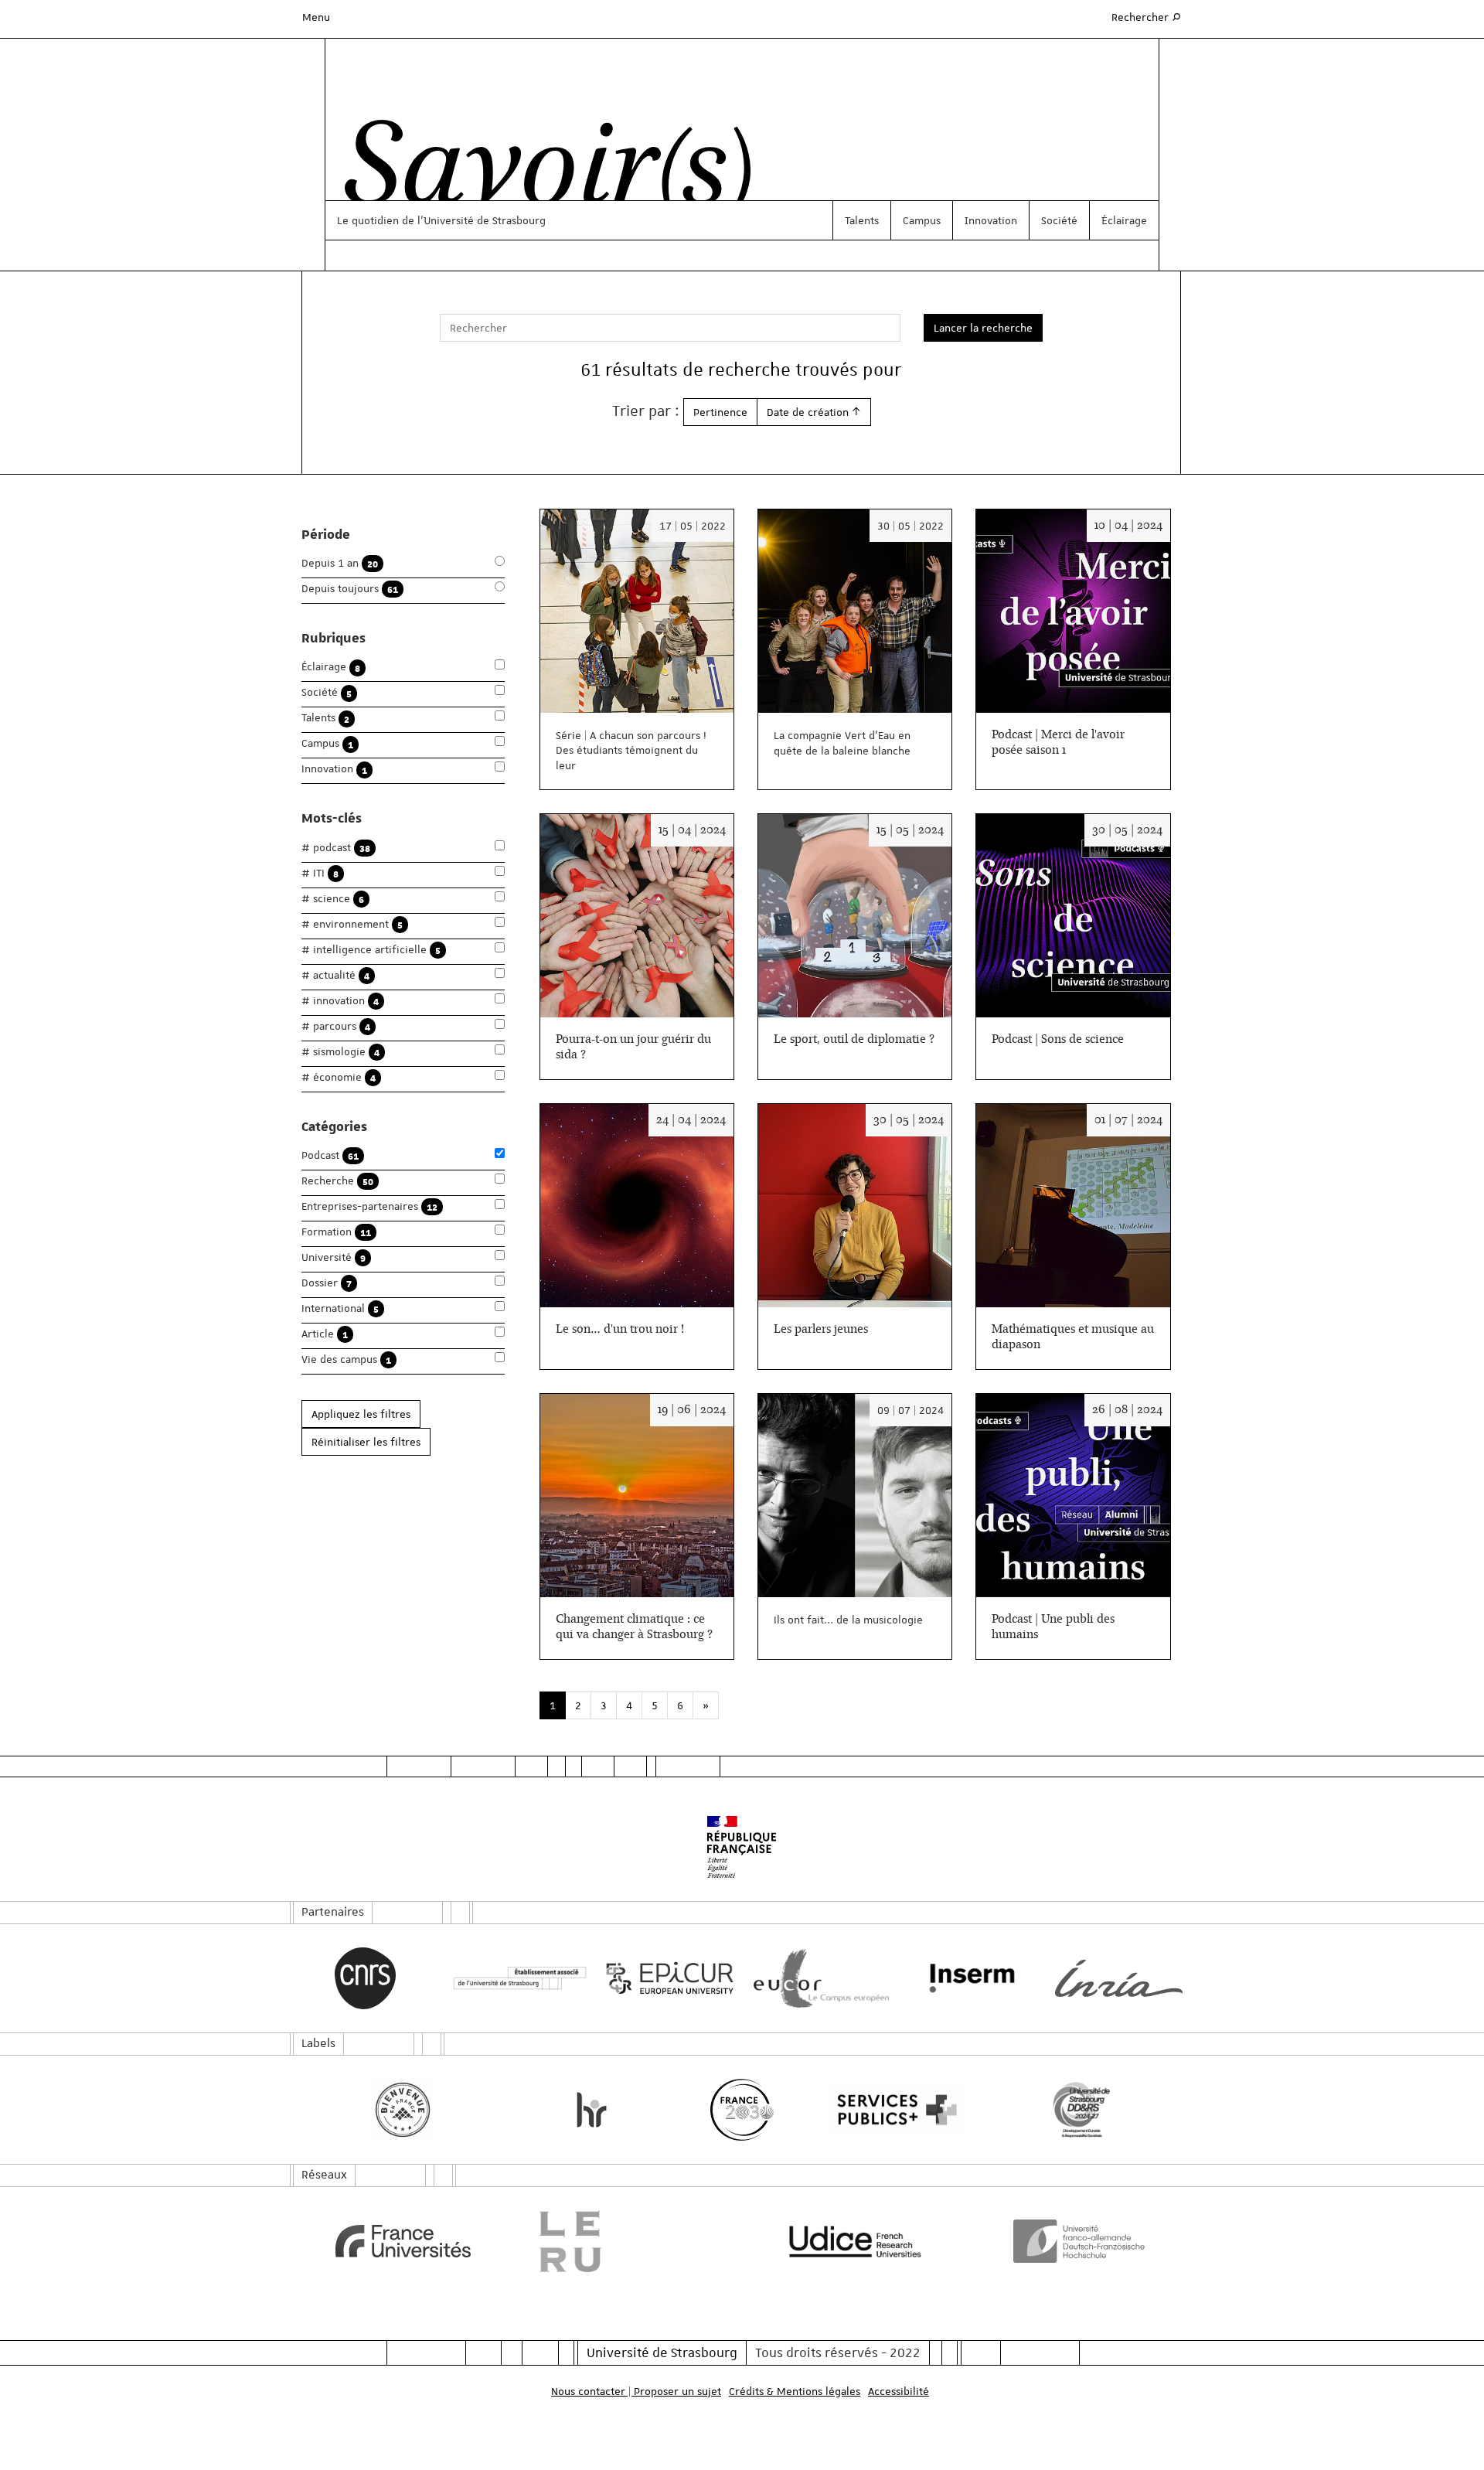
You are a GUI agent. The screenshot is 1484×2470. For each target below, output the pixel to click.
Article (325, 1334)
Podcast (330, 1155)
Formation (336, 1232)
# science (333, 899)
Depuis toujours (350, 589)
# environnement (352, 924)
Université (334, 1257)
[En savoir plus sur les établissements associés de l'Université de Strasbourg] (516, 1979)
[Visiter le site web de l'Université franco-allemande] (1082, 2241)
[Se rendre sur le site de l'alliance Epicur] (667, 1979)
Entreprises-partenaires (369, 1206)
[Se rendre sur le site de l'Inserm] (968, 1978)
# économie (339, 1077)
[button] (814, 412)
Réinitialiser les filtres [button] (366, 1442)
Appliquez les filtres (361, 1414)
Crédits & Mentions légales (795, 2391)
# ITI (320, 873)
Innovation (991, 220)
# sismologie (340, 1052)
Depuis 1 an (340, 563)
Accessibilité (899, 2391)
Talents (862, 220)
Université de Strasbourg (662, 2352)
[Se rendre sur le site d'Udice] (855, 2241)
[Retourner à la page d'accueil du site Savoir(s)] (540, 172)
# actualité (335, 975)
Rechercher (1147, 17)
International (340, 1308)
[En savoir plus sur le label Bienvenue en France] (403, 2110)
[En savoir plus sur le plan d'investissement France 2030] (742, 2110)
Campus (922, 220)
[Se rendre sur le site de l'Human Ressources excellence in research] (592, 2110)
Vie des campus (346, 1359)
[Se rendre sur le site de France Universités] (403, 2241)
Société (1059, 220)
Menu (316, 17)
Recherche (337, 1181)
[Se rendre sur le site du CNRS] (365, 1978)
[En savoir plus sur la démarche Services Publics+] (893, 2110)
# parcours (336, 1026)
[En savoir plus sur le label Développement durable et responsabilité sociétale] (1082, 2110)
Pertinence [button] (720, 412)
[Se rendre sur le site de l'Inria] (1119, 1978)
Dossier (327, 1283)
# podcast (336, 848)
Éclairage (1124, 220)
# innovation (340, 1001)
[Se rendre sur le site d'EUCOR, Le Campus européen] (817, 1979)
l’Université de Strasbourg (482, 220)
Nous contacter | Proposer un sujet (636, 2391)
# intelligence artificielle (371, 950)
